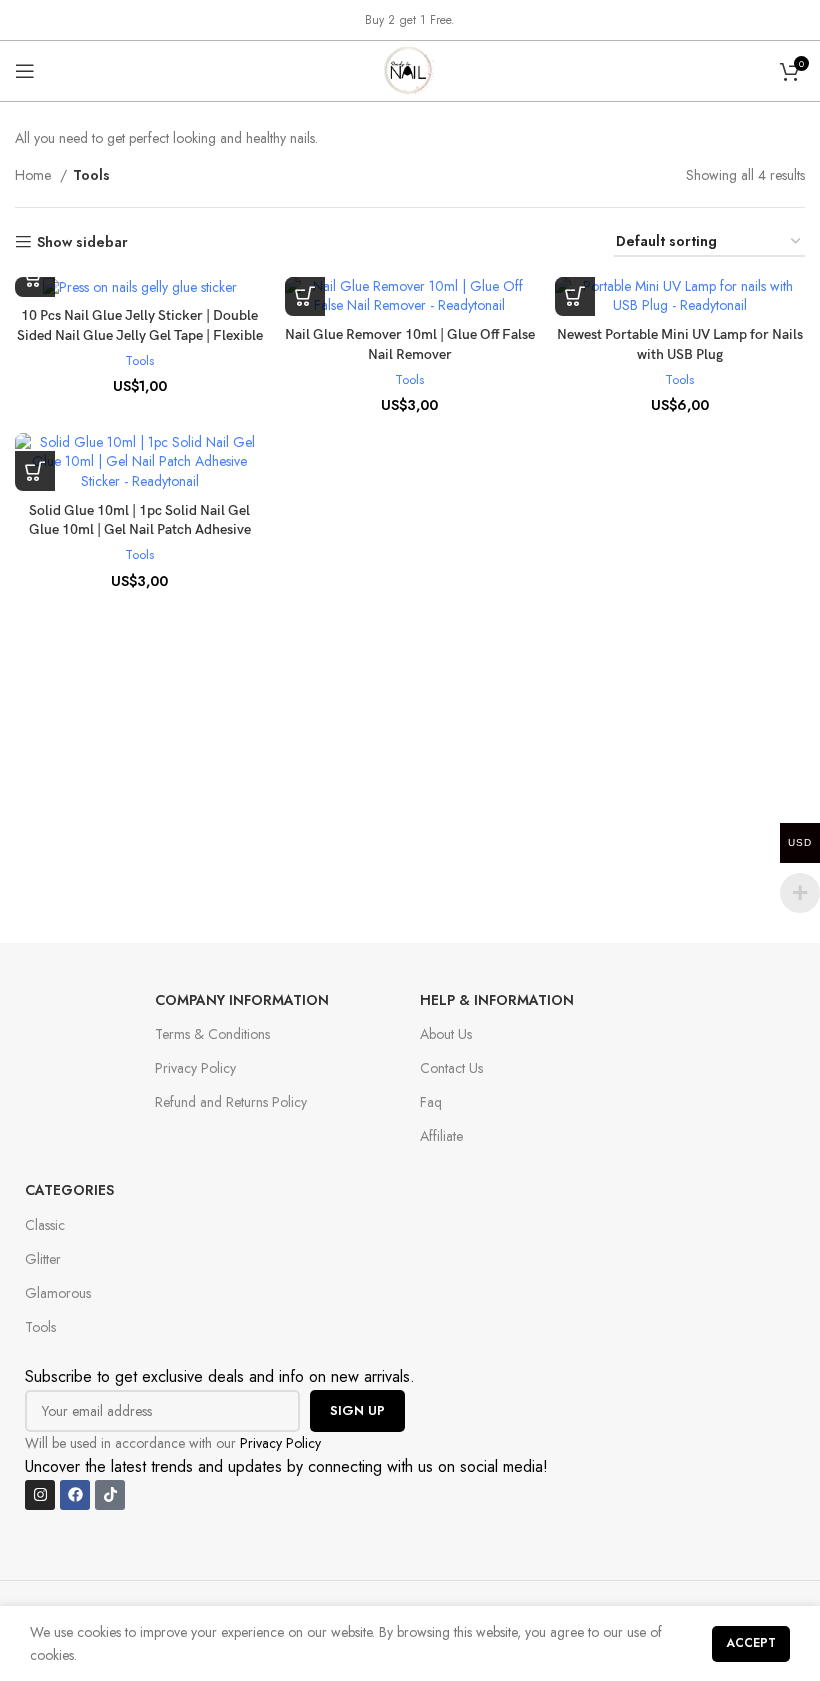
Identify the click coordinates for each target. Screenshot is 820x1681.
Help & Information (497, 1000)
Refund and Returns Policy (231, 1102)
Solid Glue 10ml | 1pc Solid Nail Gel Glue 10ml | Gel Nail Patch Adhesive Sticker (140, 530)
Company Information (242, 1000)
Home (35, 175)
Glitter (43, 1259)
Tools (139, 361)
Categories (69, 1190)
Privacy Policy (195, 1068)
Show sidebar (82, 242)
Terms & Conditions (212, 1034)
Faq (431, 1102)
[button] (305, 296)
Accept (751, 1643)
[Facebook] (75, 1495)
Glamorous (58, 1293)
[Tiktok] (110, 1495)
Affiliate (441, 1136)
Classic (45, 1225)
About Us (446, 1034)
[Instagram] (40, 1495)
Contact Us (451, 1068)
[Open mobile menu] (25, 71)
